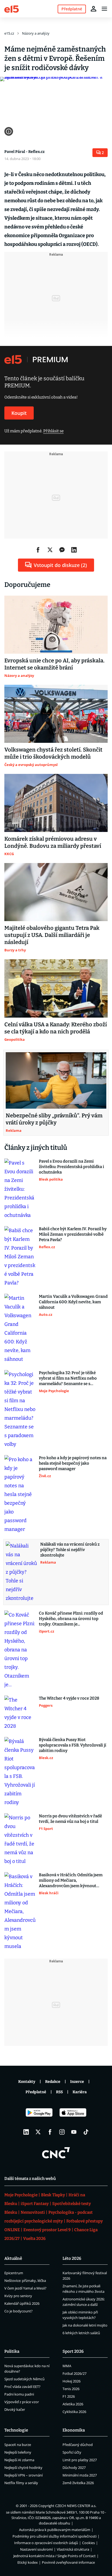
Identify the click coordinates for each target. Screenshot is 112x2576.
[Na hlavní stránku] (12, 9)
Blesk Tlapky (53, 2195)
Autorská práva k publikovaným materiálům (55, 2530)
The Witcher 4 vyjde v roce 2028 (69, 1698)
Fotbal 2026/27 (74, 2373)
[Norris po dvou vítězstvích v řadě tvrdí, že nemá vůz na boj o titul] (20, 1839)
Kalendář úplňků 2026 (22, 2303)
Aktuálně (13, 2258)
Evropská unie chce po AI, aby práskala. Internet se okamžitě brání (55, 664)
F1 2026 (69, 2396)
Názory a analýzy (36, 33)
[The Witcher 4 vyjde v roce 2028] (20, 1713)
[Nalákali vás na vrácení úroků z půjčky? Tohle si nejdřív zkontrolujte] (21, 1572)
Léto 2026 (72, 2258)
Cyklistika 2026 (74, 2412)
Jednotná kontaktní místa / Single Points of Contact (55, 2556)
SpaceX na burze (18, 2445)
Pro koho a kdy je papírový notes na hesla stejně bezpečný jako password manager (73, 1463)
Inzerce (77, 2082)
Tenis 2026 (71, 2389)
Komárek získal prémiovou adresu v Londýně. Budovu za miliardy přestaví (53, 842)
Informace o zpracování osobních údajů (46, 2543)
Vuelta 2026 (34, 2239)
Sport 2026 (73, 2351)
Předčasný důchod (78, 2445)
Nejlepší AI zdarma (19, 2460)
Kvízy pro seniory (18, 2296)
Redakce (53, 2082)
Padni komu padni (19, 2394)
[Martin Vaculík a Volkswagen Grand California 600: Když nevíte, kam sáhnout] (20, 1329)
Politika (12, 2351)
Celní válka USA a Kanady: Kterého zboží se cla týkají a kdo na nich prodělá (56, 1028)
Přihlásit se (53, 431)
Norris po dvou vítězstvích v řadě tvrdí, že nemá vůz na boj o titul (70, 1819)
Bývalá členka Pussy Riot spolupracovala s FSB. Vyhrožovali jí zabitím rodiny (73, 1745)
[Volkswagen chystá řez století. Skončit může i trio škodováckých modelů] (56, 714)
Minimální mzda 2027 (80, 2475)
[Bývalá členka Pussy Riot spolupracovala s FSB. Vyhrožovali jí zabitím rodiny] (20, 1772)
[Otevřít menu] (104, 9)
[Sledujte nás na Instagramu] (62, 2132)
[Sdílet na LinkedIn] (74, 550)
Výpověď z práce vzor (22, 2402)
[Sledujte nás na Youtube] (74, 2132)
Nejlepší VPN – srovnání (24, 2475)
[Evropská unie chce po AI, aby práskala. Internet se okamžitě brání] (56, 625)
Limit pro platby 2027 (80, 2460)
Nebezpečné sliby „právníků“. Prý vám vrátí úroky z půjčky (54, 1119)
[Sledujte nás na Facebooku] (50, 2132)
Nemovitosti (33, 2212)
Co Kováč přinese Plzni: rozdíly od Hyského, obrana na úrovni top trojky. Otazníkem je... (71, 1619)
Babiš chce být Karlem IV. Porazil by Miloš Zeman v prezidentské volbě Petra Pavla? (73, 1234)
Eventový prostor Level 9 (47, 2230)
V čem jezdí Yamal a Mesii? (25, 2288)
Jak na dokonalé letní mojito (85, 2325)
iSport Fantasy (35, 2204)
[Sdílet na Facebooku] (38, 550)
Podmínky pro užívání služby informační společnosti (55, 2536)
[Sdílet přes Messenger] (62, 550)
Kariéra (80, 2092)
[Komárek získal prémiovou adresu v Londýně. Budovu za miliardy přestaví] (56, 803)
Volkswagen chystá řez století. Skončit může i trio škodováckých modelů (53, 753)
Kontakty (27, 2082)
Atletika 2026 (73, 2404)
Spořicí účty (72, 2452)
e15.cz (9, 33)
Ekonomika (74, 2430)
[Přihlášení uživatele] (94, 9)
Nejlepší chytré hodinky (23, 2468)
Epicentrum (14, 2273)
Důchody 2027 (74, 2468)
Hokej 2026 (71, 2381)
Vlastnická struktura (73, 2549)
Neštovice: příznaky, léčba (25, 2281)
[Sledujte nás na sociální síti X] (38, 2132)
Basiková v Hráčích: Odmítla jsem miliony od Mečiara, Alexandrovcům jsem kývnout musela (71, 1880)
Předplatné (36, 2092)
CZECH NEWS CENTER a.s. (76, 2506)
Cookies (88, 2543)
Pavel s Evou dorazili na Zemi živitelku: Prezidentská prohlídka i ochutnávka (71, 1167)
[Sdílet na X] (50, 550)
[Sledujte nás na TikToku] (86, 2132)
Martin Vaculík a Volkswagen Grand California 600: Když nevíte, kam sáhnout (73, 1302)
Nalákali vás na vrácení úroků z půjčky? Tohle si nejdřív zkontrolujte (70, 1550)
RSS (59, 2092)
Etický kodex (28, 2562)
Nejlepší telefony (18, 2452)
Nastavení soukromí (36, 2549)
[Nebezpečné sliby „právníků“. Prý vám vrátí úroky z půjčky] (56, 1081)
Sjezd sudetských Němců (24, 2379)
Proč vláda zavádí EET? (22, 2387)
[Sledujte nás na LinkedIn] (26, 2132)
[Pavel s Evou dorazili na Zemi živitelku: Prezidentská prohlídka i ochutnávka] (20, 1189)
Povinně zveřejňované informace (68, 2562)
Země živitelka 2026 (78, 2483)
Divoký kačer (15, 2409)
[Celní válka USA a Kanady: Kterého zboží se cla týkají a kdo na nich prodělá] (56, 988)
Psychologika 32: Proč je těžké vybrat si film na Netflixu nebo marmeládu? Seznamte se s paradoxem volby (68, 1378)
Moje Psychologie (21, 2195)
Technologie (16, 2430)
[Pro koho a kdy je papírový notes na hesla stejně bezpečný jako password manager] (20, 1494)
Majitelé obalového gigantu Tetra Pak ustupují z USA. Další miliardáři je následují (52, 935)
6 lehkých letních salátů (81, 2333)
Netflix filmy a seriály (21, 2483)
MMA (67, 2366)
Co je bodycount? (18, 2311)
